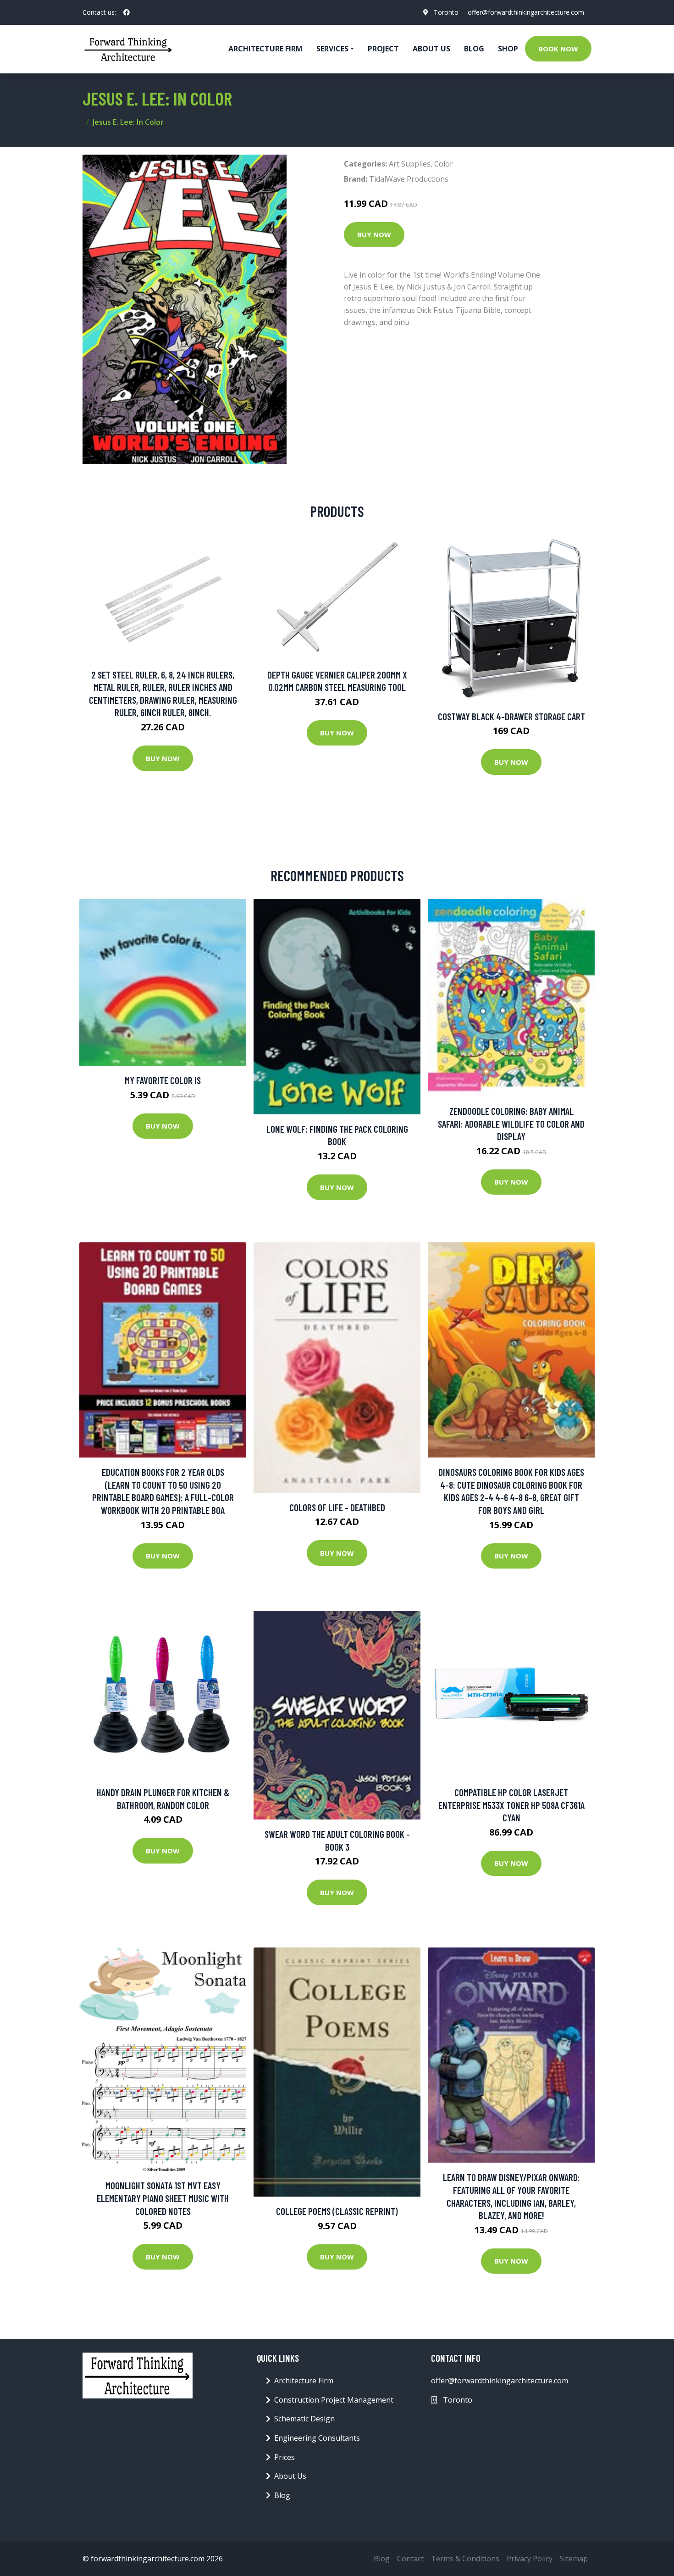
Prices (285, 2457)
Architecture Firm (304, 2381)
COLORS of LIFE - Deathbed (337, 1507)
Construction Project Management (334, 2400)
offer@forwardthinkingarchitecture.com (526, 12)
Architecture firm (265, 49)
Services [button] (332, 49)
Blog (474, 49)
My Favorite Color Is (163, 1080)
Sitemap (574, 2559)
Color (444, 164)
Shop (508, 49)
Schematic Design (304, 2419)
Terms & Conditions (465, 2559)
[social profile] (127, 12)
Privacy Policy (530, 2559)
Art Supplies (410, 164)
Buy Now (374, 234)
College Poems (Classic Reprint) (337, 2211)
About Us (431, 49)
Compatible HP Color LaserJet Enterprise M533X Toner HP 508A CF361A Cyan (511, 1805)
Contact (410, 2559)
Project (383, 49)
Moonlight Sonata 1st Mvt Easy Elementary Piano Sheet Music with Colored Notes (163, 2198)
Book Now (558, 49)
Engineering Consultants (317, 2438)
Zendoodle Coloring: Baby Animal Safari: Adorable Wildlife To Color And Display (511, 1124)
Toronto (446, 12)
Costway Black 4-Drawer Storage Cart (511, 716)
